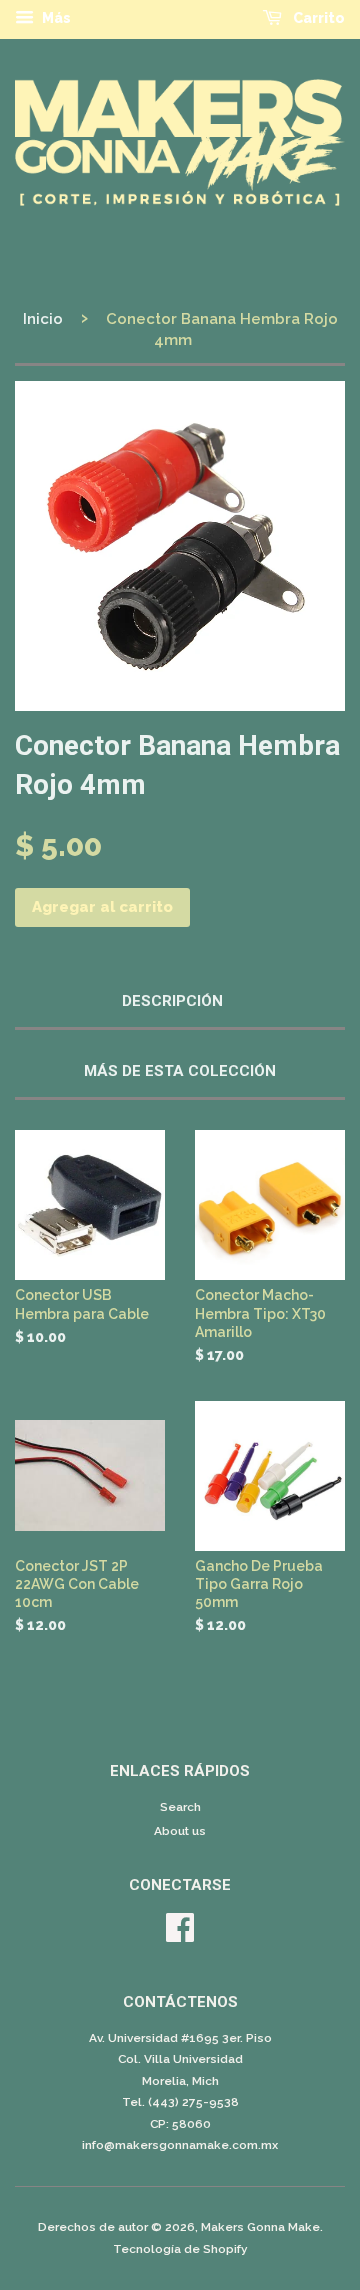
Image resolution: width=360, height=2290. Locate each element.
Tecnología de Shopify (180, 2249)
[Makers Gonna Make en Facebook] (180, 1935)
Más (55, 18)
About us (180, 1831)
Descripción (172, 1001)
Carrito (317, 18)
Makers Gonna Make (260, 2227)
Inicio (43, 319)
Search (180, 1807)
